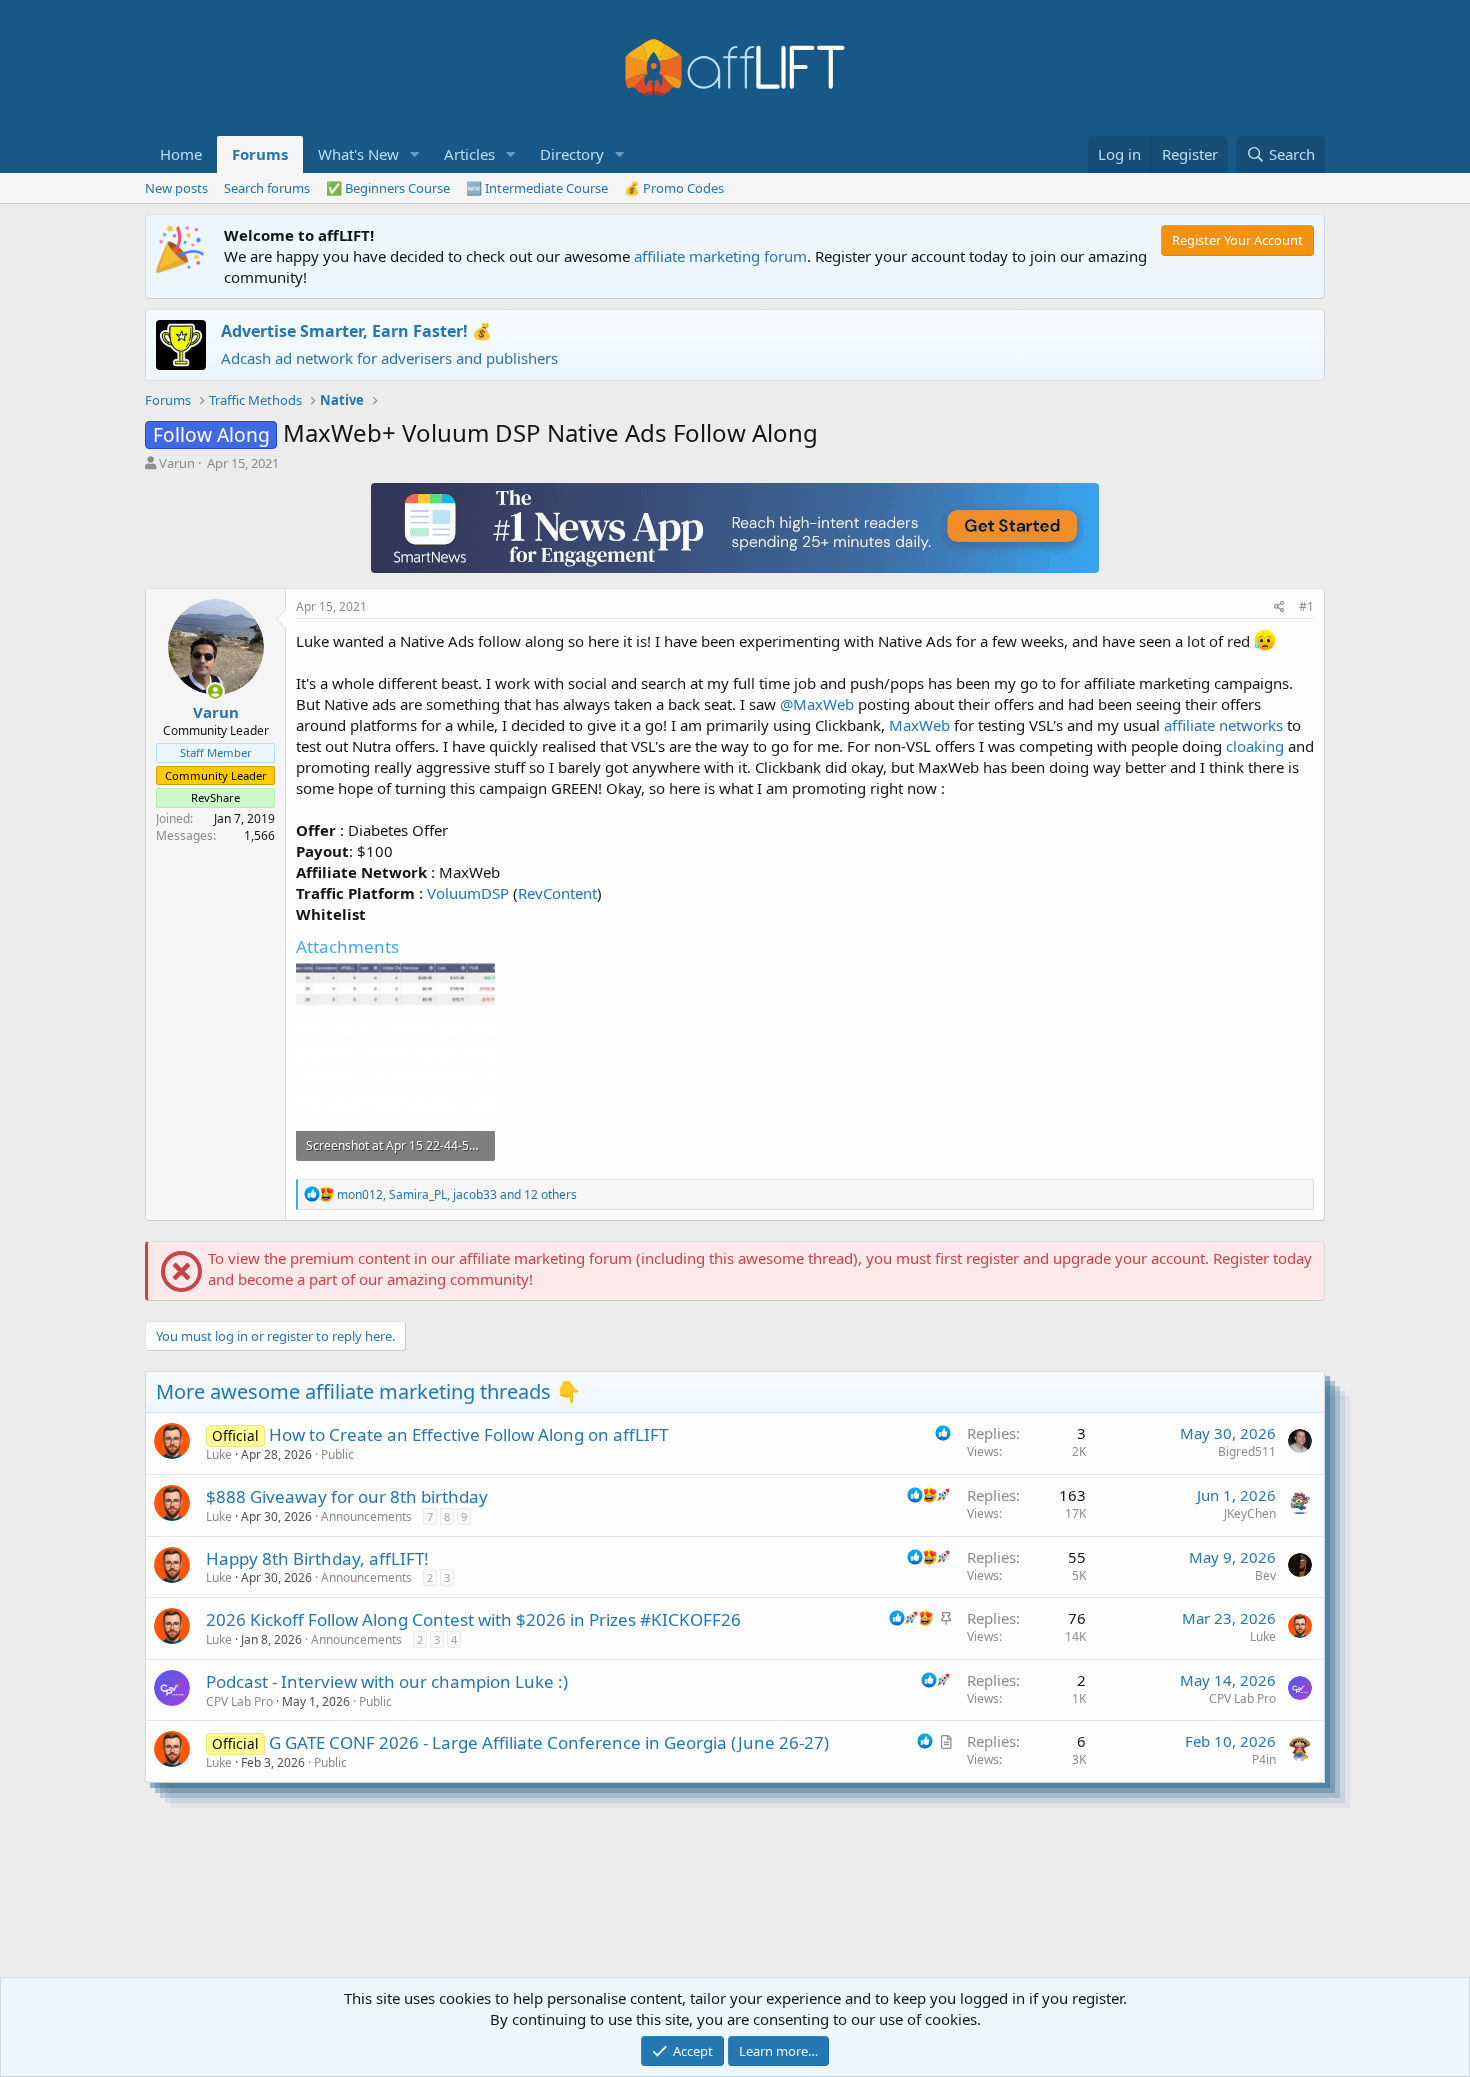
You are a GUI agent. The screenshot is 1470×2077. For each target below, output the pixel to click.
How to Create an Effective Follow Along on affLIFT (468, 1434)
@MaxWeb (817, 704)
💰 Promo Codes (674, 188)
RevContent (557, 893)
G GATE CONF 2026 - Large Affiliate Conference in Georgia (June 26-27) (549, 1742)
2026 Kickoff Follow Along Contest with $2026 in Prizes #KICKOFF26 (473, 1619)
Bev (1265, 1575)
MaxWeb (919, 725)
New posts (176, 188)
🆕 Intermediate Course (537, 188)
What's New (358, 154)
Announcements (366, 1516)
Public (337, 1454)
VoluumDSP (468, 893)
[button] (415, 154)
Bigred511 (1247, 1451)
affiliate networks (1223, 725)
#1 (1306, 606)
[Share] (1279, 607)
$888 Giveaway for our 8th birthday (347, 1496)
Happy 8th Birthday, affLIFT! (317, 1558)
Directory (572, 154)
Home (181, 154)
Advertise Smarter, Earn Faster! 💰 (356, 331)
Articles (469, 154)
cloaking (1255, 746)
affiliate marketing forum (720, 256)
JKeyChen (1250, 1513)
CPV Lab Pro (239, 1701)
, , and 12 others (457, 1194)
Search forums (267, 188)
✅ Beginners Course (388, 188)
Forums (260, 154)
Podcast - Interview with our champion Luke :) (387, 1681)
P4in (1264, 1759)
